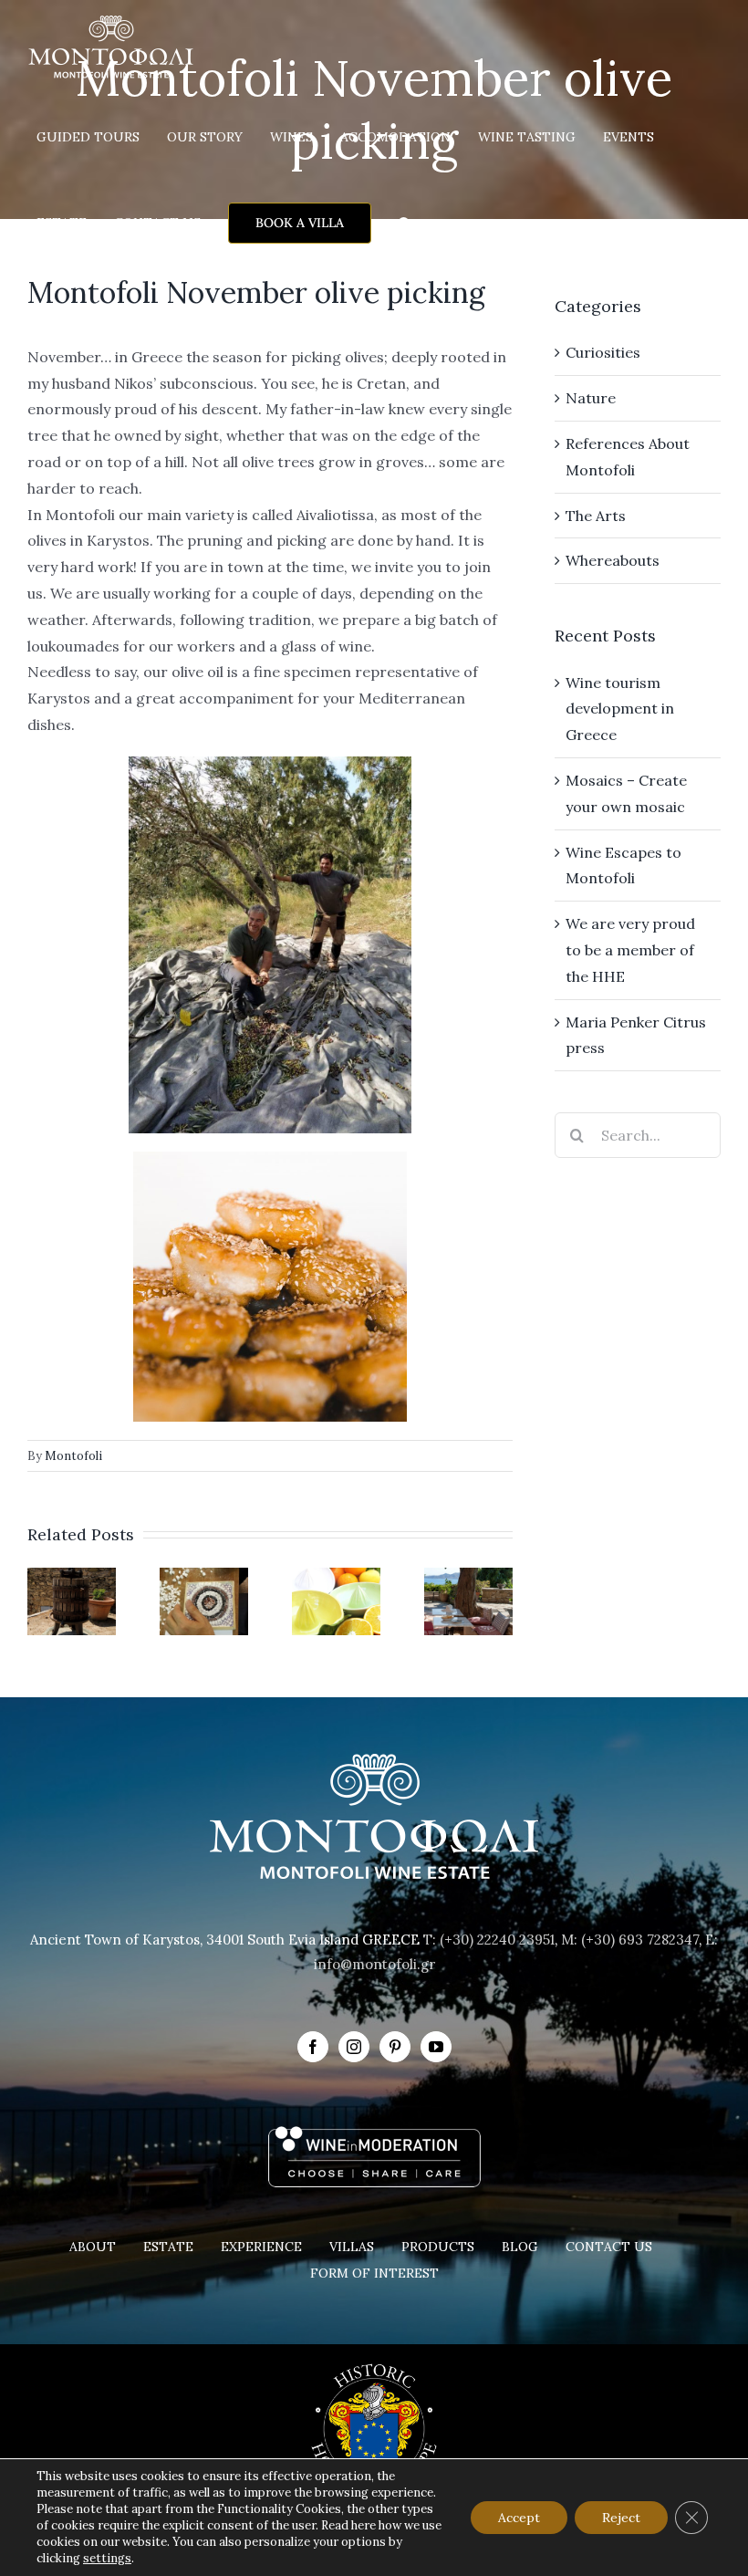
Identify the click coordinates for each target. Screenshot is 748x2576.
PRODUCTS (438, 2247)
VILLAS (352, 2247)
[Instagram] (354, 2047)
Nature (591, 398)
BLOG (520, 2247)
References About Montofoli (628, 457)
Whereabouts (613, 560)
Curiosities (603, 352)
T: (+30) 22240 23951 (489, 1940)
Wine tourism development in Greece (620, 709)
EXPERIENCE (261, 2247)
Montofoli (73, 1456)
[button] (405, 223)
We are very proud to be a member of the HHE (630, 950)
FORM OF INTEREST (374, 2273)
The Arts (596, 516)
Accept (519, 2518)
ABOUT (93, 2247)
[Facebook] (313, 2047)
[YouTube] (436, 2047)
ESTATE (168, 2247)
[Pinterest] (395, 2047)
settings (107, 2558)
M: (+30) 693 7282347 (630, 1940)
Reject (621, 2518)
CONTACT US (609, 2247)
